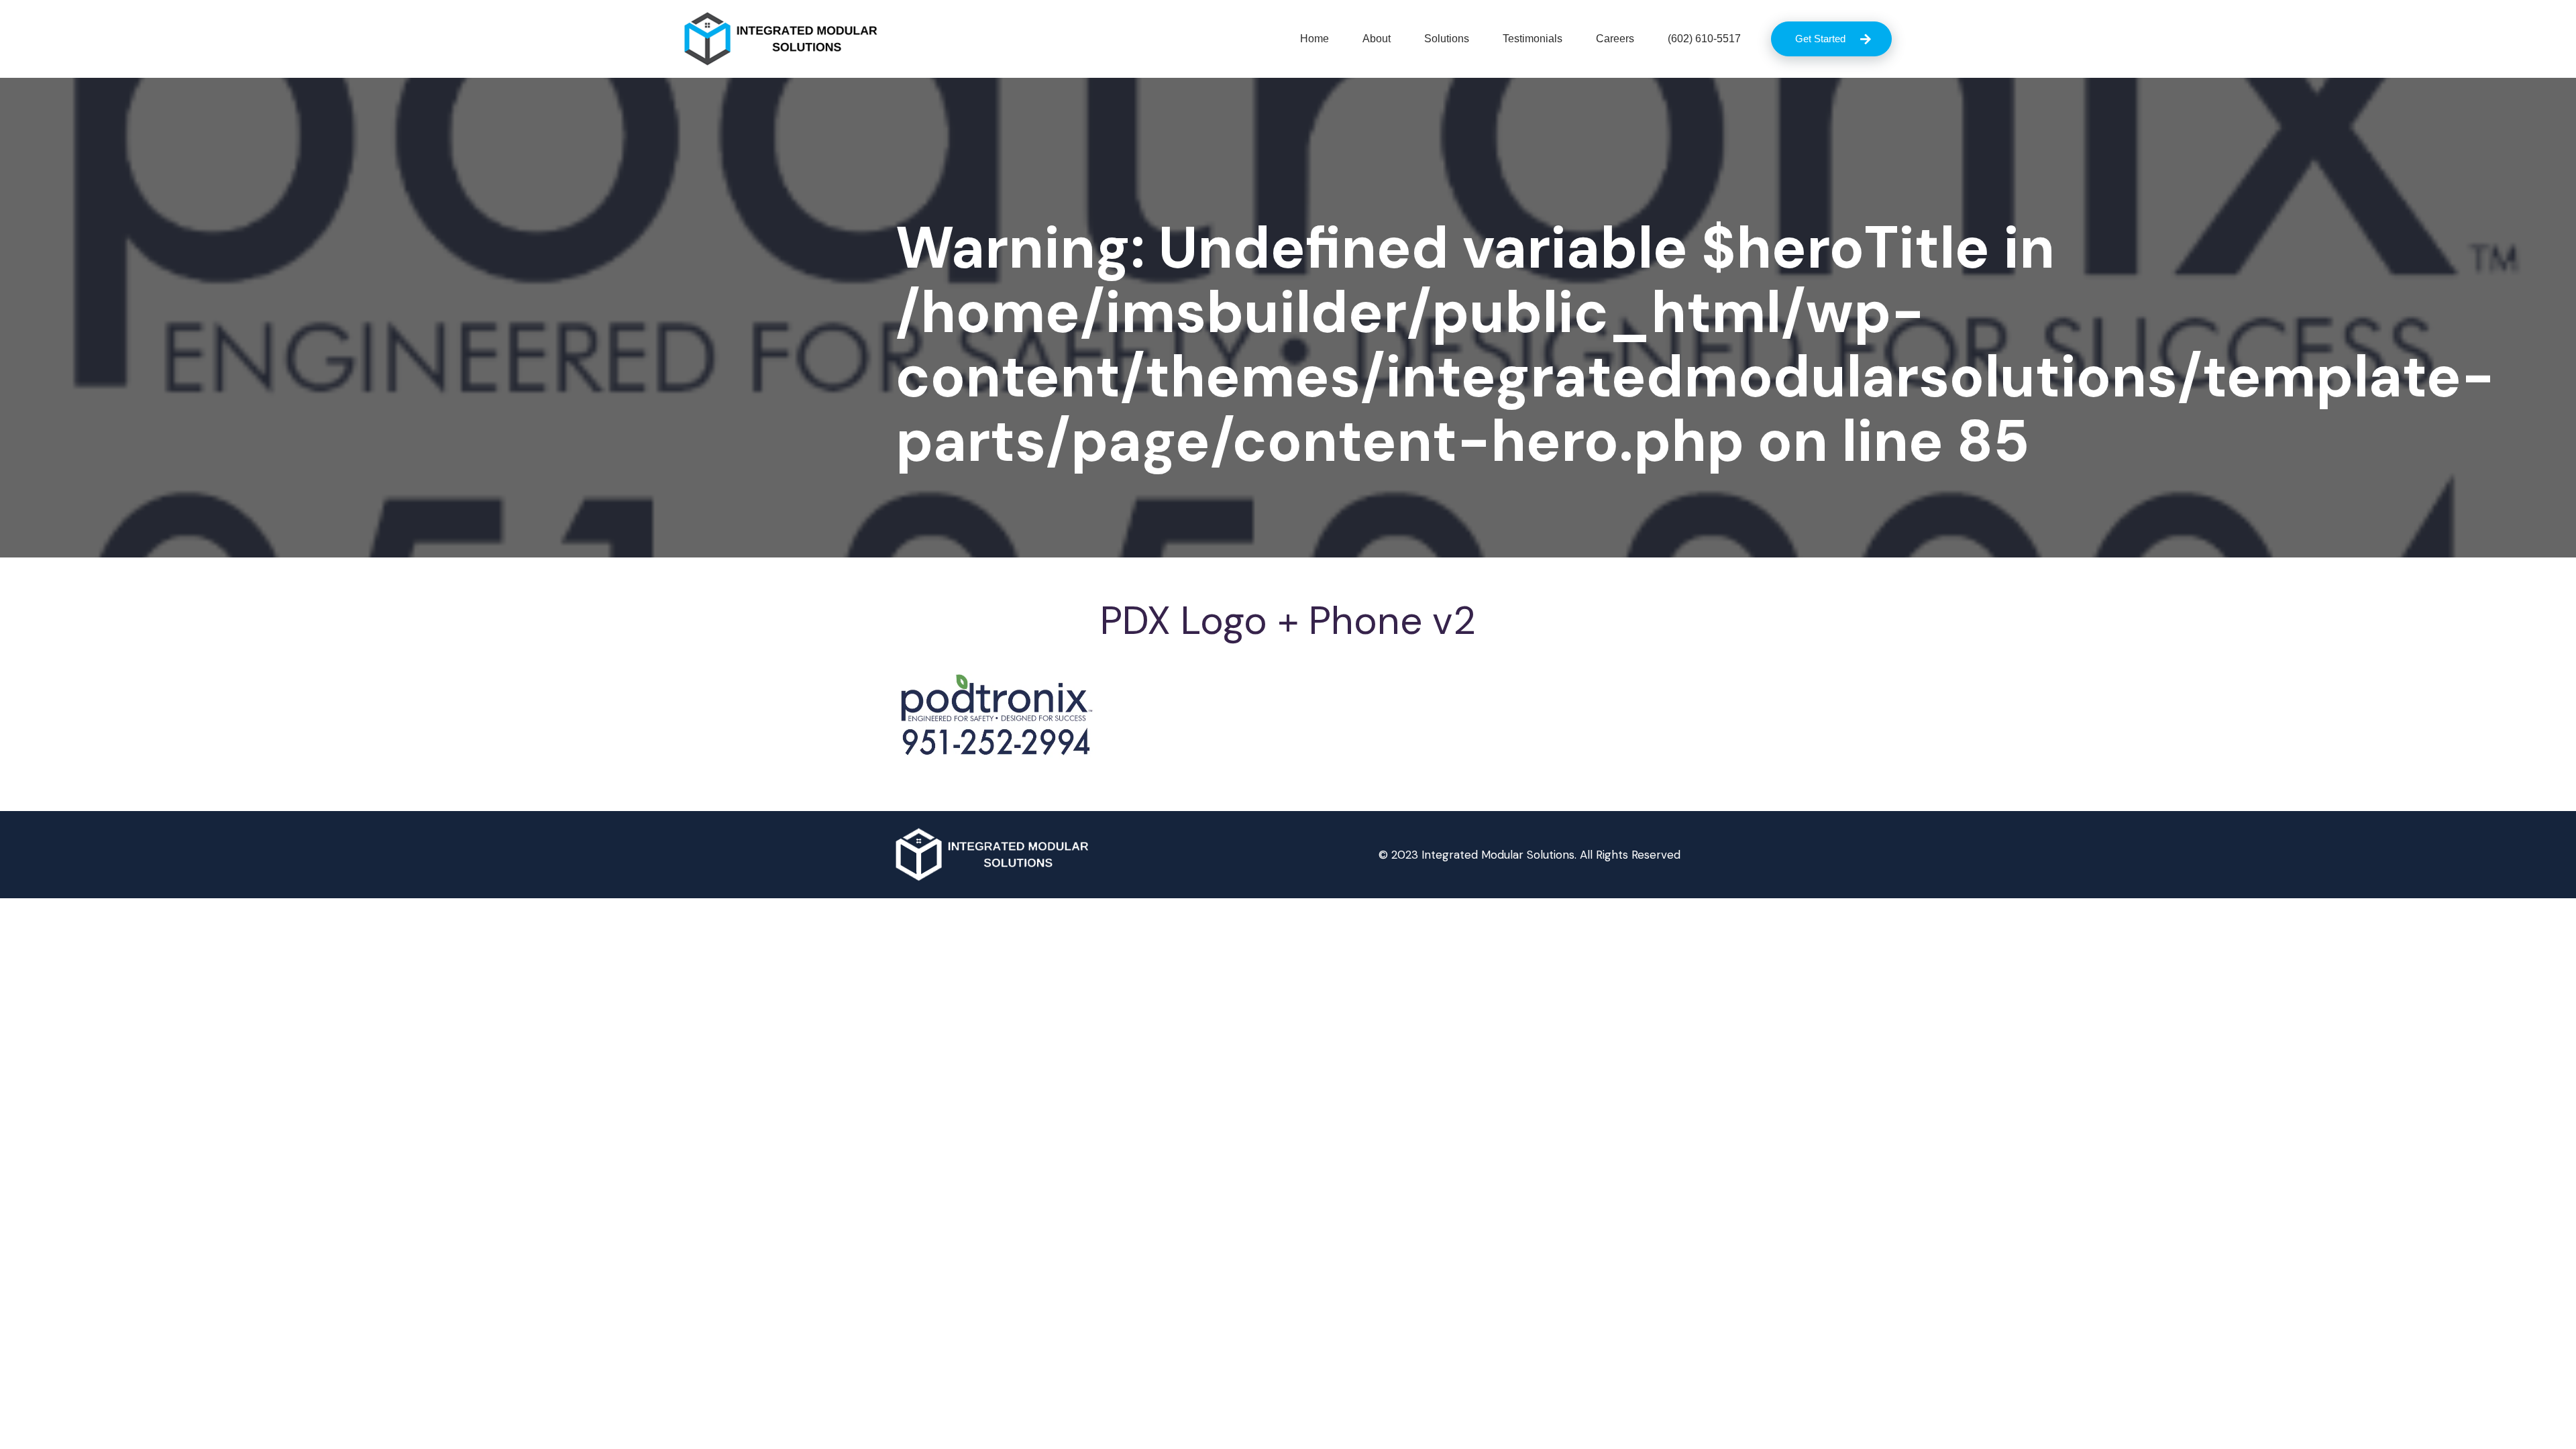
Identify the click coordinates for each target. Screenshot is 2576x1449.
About (1377, 39)
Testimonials (1533, 39)
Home (1314, 39)
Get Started (1820, 39)
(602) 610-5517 (1704, 39)
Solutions (1447, 39)
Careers (1615, 39)
